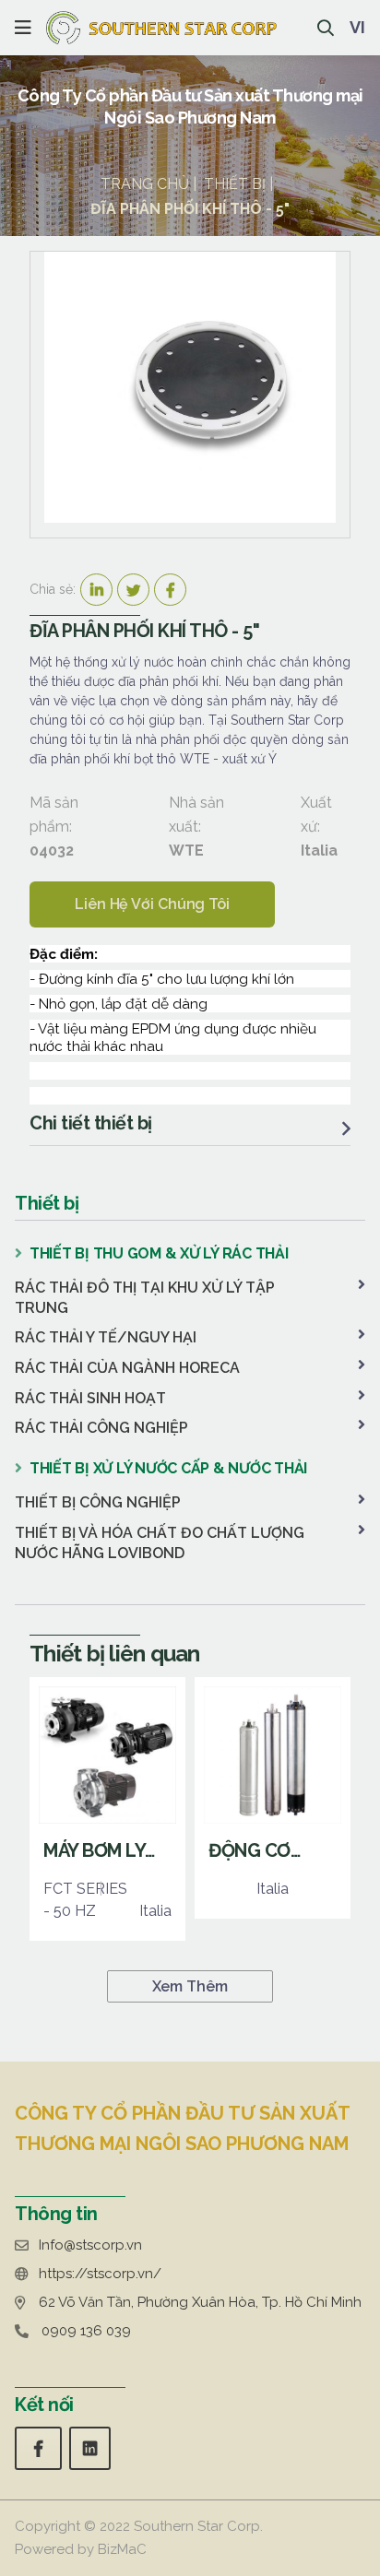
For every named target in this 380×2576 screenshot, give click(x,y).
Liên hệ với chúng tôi (152, 904)
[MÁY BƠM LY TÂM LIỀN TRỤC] (107, 1809)
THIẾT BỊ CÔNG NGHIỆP (98, 1502)
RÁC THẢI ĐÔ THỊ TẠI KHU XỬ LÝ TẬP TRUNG (145, 1298)
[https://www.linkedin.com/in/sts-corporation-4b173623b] (90, 2448)
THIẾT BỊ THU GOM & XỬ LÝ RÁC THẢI (159, 1253)
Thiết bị (235, 184)
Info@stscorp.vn (90, 2245)
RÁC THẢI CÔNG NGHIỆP (101, 1428)
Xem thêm (190, 1986)
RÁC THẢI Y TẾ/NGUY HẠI (106, 1337)
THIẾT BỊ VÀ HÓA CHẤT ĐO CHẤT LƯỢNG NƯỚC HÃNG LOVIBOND (160, 1543)
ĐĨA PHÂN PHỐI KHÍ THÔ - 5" (190, 209)
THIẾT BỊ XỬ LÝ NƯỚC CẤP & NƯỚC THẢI (168, 1468)
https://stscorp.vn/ (100, 2274)
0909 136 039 (86, 2331)
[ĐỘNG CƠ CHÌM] (273, 1798)
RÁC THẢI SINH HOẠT (90, 1398)
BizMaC (122, 2549)
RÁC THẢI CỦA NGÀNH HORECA (127, 1368)
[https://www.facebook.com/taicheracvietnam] (38, 2448)
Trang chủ (145, 184)
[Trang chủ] (161, 28)
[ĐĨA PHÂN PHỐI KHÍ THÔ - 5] (190, 387)
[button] (23, 28)
